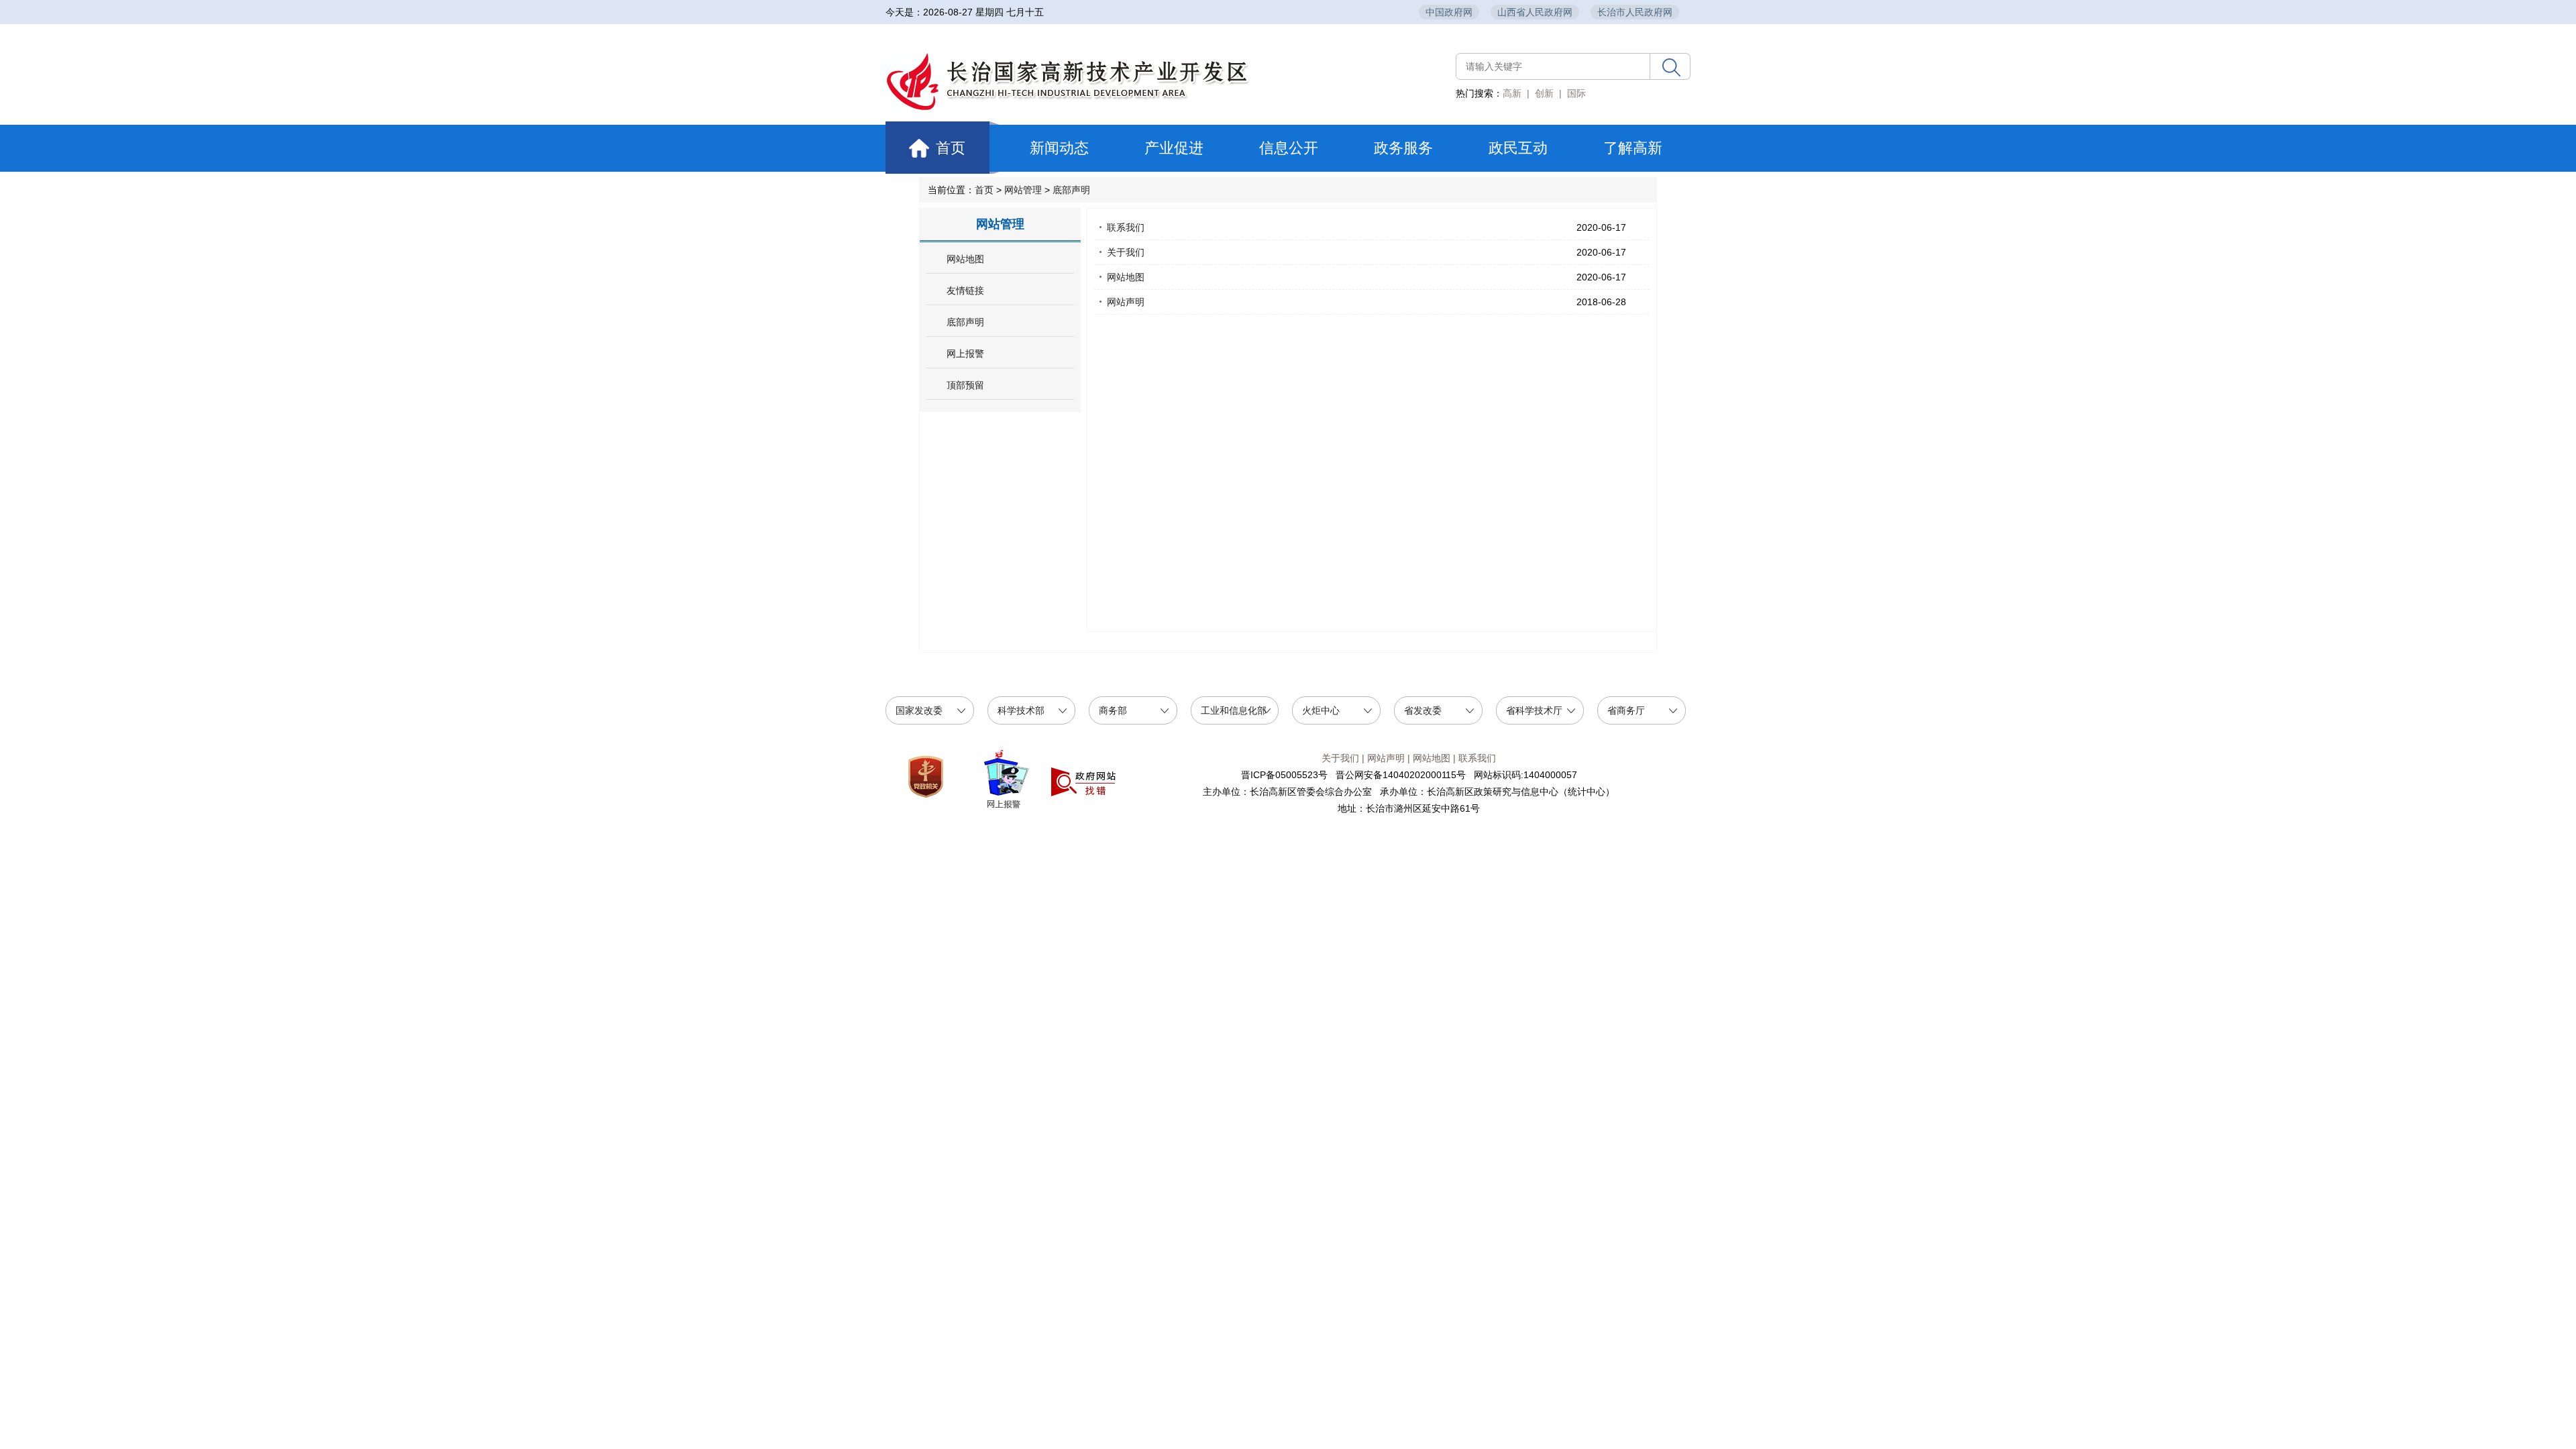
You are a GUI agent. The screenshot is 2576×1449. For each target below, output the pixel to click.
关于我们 (1126, 252)
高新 (1512, 93)
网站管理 (1023, 190)
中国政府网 (1449, 12)
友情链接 (965, 291)
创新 (1544, 93)
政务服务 (1403, 148)
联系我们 (1126, 227)
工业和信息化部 (1234, 710)
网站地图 (965, 259)
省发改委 (1423, 710)
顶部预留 (965, 385)
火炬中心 (1321, 710)
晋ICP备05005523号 (1284, 775)
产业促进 (1174, 148)
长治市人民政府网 (1635, 12)
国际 (1576, 93)
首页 (945, 148)
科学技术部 (1021, 710)
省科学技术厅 (1534, 710)
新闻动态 (1059, 148)
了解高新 (1633, 148)
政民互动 (1518, 148)
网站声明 (1126, 302)
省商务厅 (1626, 710)
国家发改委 (919, 710)
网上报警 (965, 354)
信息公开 (1289, 148)
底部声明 (1071, 190)
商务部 (1113, 710)
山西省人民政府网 (1535, 12)
